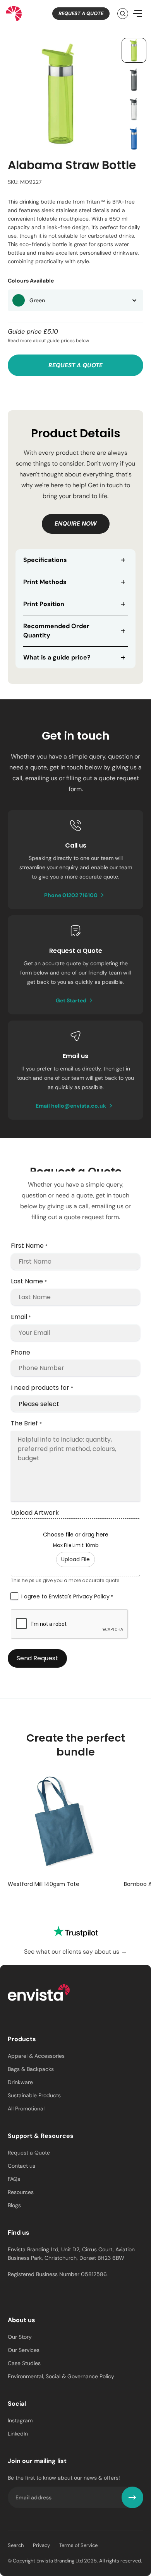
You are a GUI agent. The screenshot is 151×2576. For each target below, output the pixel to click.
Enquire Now (76, 524)
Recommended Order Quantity (56, 631)
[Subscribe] (132, 2497)
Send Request (37, 1658)
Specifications (45, 560)
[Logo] (39, 1994)
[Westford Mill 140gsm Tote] (63, 1822)
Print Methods (45, 582)
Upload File (75, 1559)
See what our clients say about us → (75, 1952)
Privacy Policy (91, 1596)
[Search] (123, 14)
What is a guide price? (57, 657)
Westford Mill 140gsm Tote (44, 1884)
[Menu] (137, 14)
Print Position (44, 604)
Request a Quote (81, 13)
